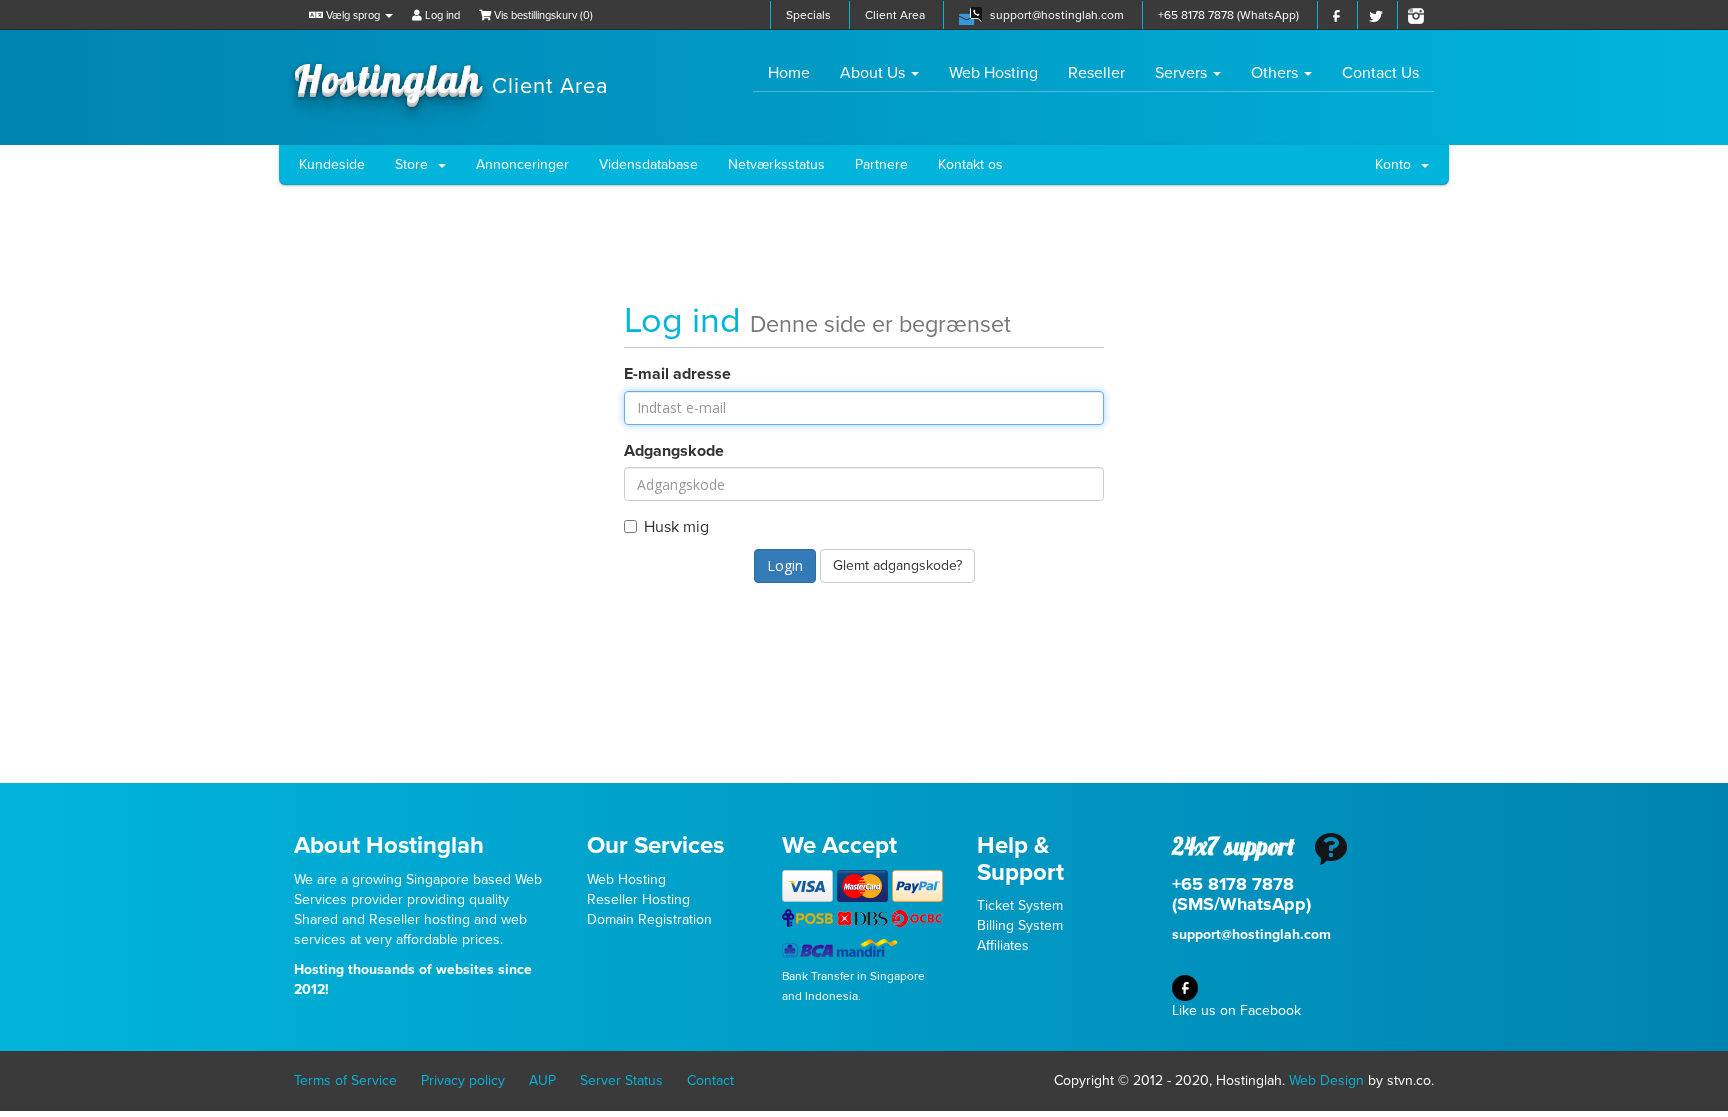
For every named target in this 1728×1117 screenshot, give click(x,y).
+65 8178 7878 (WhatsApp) (1228, 15)
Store (415, 164)
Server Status (621, 1080)
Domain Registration (649, 919)
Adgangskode (674, 451)
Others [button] (1276, 73)
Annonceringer (522, 164)
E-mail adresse (677, 374)
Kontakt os (970, 164)
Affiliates (1003, 945)
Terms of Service (345, 1080)
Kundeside (332, 164)
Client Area (895, 15)
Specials (808, 15)
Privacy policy (463, 1080)
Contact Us (1380, 73)
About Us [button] (874, 73)
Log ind (441, 15)
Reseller (1096, 73)
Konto (1397, 164)
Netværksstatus (776, 164)
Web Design (1326, 1080)
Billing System (1020, 925)
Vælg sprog (353, 15)
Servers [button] (1183, 73)
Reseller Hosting (638, 899)
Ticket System (1020, 905)
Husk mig (676, 527)
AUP (542, 1080)
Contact (710, 1080)
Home (796, 72)
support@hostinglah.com (1057, 15)
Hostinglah (451, 78)
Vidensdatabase (648, 164)
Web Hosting (993, 73)
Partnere (881, 164)
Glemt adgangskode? (897, 565)
